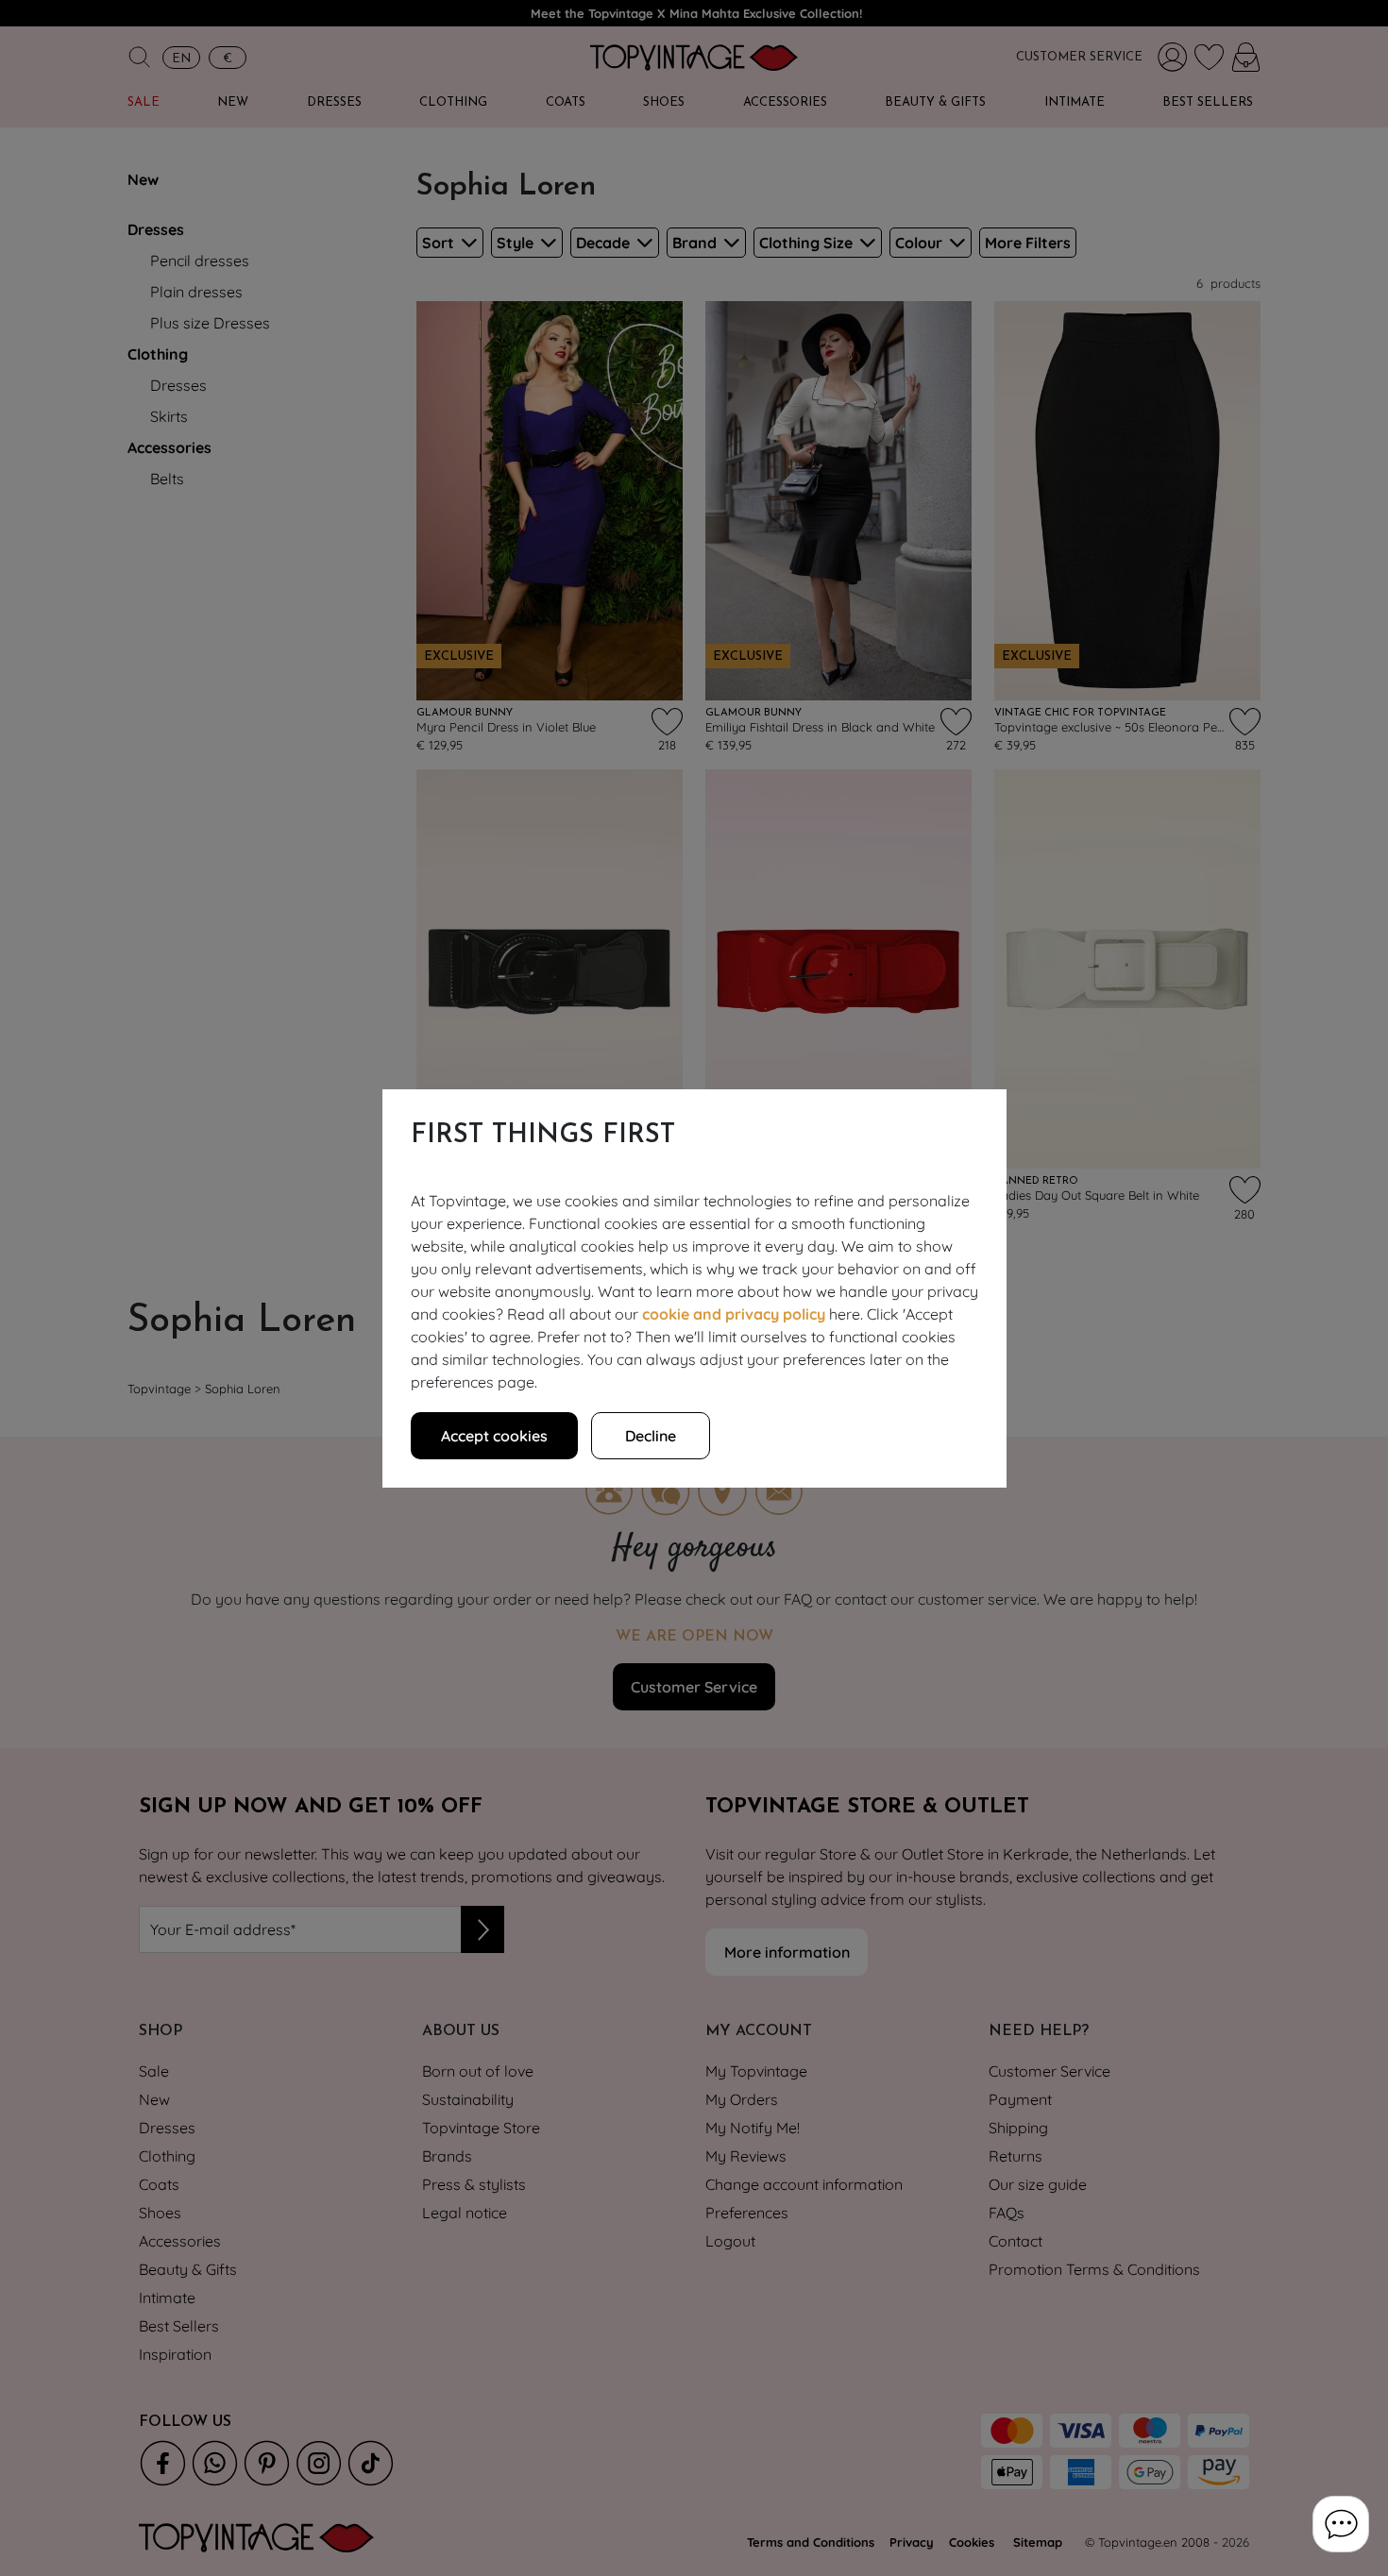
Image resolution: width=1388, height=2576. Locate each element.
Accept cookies (494, 1436)
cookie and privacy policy (734, 1314)
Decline (651, 1436)
